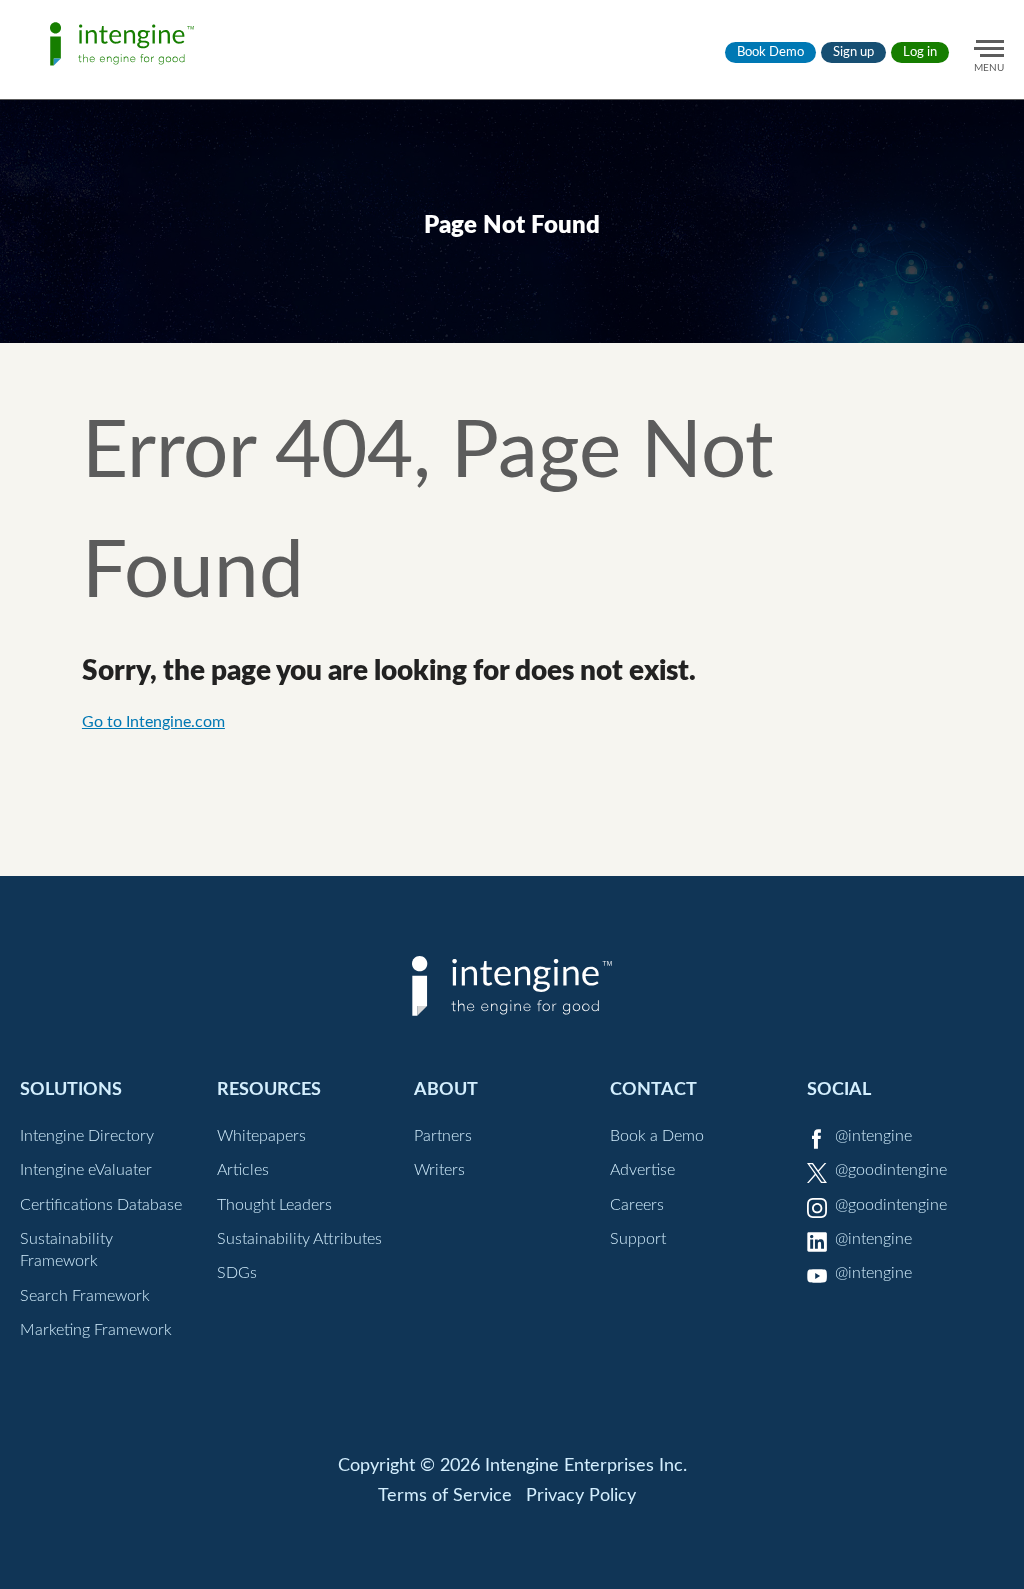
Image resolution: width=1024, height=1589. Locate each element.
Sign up (853, 52)
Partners (443, 1136)
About (446, 1089)
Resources (269, 1089)
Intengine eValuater (86, 1170)
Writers (439, 1170)
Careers (637, 1205)
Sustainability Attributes (299, 1239)
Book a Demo (657, 1136)
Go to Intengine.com (153, 722)
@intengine (873, 1136)
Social (839, 1089)
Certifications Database (101, 1205)
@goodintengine (891, 1170)
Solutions (71, 1089)
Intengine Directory (87, 1136)
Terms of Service (445, 1496)
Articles (243, 1170)
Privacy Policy (581, 1496)
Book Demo (770, 52)
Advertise (642, 1170)
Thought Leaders (274, 1205)
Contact (653, 1089)
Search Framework (85, 1296)
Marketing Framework (96, 1330)
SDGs (237, 1273)
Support (638, 1239)
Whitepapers (261, 1136)
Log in (920, 52)
